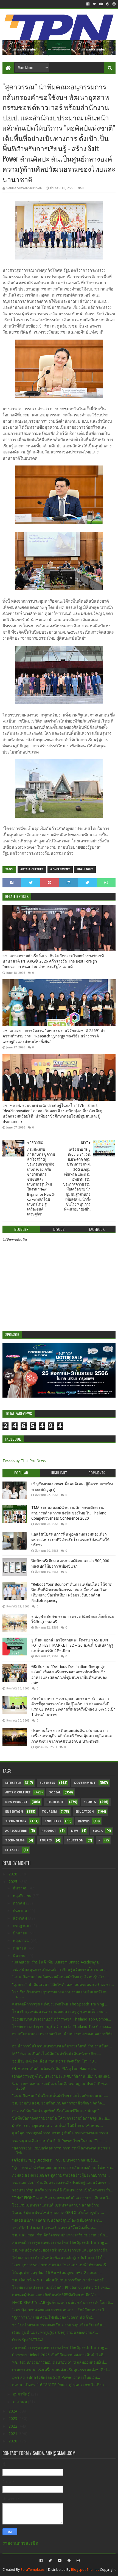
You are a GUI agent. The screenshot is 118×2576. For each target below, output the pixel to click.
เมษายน (20, 1948)
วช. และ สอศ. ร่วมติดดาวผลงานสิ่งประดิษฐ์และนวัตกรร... (61, 2183)
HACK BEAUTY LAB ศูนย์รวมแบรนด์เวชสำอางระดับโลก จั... (63, 2303)
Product (49, 1831)
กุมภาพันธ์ (22, 2394)
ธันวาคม (21, 1888)
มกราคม (20, 2402)
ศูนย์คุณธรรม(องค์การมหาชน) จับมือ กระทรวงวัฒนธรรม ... (62, 2133)
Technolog (15, 1840)
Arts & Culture (32, 869)
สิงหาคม (20, 1918)
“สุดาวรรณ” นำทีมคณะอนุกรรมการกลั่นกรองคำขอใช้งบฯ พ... (64, 2168)
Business (47, 1783)
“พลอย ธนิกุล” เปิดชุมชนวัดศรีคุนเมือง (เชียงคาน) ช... (57, 2220)
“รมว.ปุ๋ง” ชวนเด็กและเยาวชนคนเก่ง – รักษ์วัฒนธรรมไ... (60, 2310)
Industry (53, 1821)
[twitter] (94, 4)
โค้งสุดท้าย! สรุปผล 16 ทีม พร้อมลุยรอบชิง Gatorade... (57, 2273)
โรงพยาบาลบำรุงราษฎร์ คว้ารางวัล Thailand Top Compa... (62, 2019)
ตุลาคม (19, 1903)
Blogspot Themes (85, 2570)
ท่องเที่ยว (84, 1821)
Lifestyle (13, 1783)
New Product (16, 1802)
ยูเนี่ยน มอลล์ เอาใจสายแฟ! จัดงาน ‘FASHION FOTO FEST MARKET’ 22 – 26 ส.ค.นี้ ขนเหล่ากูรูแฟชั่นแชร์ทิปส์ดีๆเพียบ (72, 1645)
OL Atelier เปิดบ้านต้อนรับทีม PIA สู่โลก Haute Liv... (55, 2069)
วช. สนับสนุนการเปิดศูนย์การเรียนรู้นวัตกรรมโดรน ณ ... (60, 1970)
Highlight (85, 869)
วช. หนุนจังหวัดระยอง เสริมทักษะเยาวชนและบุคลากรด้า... (61, 2250)
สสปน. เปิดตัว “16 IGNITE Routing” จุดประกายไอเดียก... (60, 2385)
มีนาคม (20, 1956)
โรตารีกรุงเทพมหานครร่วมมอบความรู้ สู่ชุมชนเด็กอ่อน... (59, 2011)
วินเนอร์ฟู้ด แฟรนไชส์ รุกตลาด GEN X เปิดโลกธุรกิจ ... (58, 2213)
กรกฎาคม (22, 1926)
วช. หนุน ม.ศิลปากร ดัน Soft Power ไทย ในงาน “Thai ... (59, 2141)
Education (85, 1812)
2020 (13, 2441)
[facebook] (88, 4)
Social (55, 1792)
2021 (13, 2434)
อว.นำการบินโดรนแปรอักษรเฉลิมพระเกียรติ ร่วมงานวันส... (62, 2046)
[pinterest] (108, 4)
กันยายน (21, 1911)
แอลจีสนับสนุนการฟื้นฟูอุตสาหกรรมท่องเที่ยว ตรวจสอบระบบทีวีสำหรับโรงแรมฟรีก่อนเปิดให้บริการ (70, 1540)
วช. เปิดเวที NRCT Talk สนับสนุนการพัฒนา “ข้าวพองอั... (59, 2280)
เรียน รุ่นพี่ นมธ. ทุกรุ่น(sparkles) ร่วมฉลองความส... (55, 2332)
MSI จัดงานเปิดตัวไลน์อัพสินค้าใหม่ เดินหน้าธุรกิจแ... (57, 2054)
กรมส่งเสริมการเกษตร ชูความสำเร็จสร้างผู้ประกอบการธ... (61, 2175)
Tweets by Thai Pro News (24, 1461)
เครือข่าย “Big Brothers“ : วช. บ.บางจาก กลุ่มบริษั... (55, 2160)
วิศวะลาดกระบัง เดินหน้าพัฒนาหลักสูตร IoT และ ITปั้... (59, 2258)
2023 (13, 2419)
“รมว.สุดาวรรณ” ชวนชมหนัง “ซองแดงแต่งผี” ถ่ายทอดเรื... (61, 2265)
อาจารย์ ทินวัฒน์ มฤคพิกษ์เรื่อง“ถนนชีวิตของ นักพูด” (55, 2111)
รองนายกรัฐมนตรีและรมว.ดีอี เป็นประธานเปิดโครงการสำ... (63, 2190)
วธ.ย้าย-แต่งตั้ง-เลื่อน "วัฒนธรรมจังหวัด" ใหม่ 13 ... (55, 2061)
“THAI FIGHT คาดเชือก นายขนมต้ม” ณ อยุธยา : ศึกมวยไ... (62, 2198)
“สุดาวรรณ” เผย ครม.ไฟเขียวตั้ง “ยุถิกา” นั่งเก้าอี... (54, 2317)
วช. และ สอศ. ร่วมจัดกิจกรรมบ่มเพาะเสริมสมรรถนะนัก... (60, 2235)
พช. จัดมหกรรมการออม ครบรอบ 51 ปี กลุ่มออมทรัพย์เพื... (60, 2362)
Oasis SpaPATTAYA (28, 2340)
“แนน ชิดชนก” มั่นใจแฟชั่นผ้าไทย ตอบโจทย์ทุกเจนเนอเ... (60, 2096)
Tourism (49, 1812)
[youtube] (101, 4)
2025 (13, 1882)
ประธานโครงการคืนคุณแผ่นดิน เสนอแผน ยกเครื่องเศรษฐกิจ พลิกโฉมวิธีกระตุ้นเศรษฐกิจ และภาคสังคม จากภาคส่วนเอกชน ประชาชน (72, 1736)
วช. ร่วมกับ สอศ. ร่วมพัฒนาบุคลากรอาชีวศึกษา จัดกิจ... (59, 2103)
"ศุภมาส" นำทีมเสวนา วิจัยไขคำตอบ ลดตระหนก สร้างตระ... (63, 1985)
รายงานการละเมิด (20, 2543)
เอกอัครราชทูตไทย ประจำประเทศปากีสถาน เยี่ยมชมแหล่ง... (62, 2076)
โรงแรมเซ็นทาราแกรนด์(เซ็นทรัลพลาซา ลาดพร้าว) (56, 2205)
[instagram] (113, 4)
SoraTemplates (33, 2570)
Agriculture (16, 1831)
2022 (13, 2426)
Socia (98, 1831)
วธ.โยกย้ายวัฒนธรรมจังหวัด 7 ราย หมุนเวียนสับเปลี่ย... (59, 2325)
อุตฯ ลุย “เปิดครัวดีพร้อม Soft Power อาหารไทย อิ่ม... (56, 2377)
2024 (13, 2411)
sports (90, 1802)
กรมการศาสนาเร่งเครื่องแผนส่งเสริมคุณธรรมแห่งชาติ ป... (61, 2370)
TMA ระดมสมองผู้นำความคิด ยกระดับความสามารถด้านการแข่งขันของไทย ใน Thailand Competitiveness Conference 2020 (69, 1513)
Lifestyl (12, 1850)
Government (60, 869)
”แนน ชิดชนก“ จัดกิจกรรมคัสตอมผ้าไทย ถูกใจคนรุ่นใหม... (61, 1977)
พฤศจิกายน (23, 1896)
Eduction (75, 1840)
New (75, 1831)
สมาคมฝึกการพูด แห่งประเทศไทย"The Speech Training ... (60, 2004)
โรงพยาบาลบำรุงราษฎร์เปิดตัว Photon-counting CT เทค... (61, 2287)
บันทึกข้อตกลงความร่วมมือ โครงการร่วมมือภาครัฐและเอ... (61, 2118)
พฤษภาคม (22, 1940)
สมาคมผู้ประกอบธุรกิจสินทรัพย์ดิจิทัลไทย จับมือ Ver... (56, 2295)
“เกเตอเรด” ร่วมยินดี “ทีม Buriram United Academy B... (57, 1962)
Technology (16, 1821)
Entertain (14, 1812)
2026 (13, 1874)
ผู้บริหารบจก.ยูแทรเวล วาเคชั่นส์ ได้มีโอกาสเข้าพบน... (57, 2126)
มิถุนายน (21, 1933)
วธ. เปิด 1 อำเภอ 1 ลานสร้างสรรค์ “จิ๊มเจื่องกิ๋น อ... (54, 2228)
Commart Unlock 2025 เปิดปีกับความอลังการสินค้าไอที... (59, 2355)
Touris (46, 1840)
